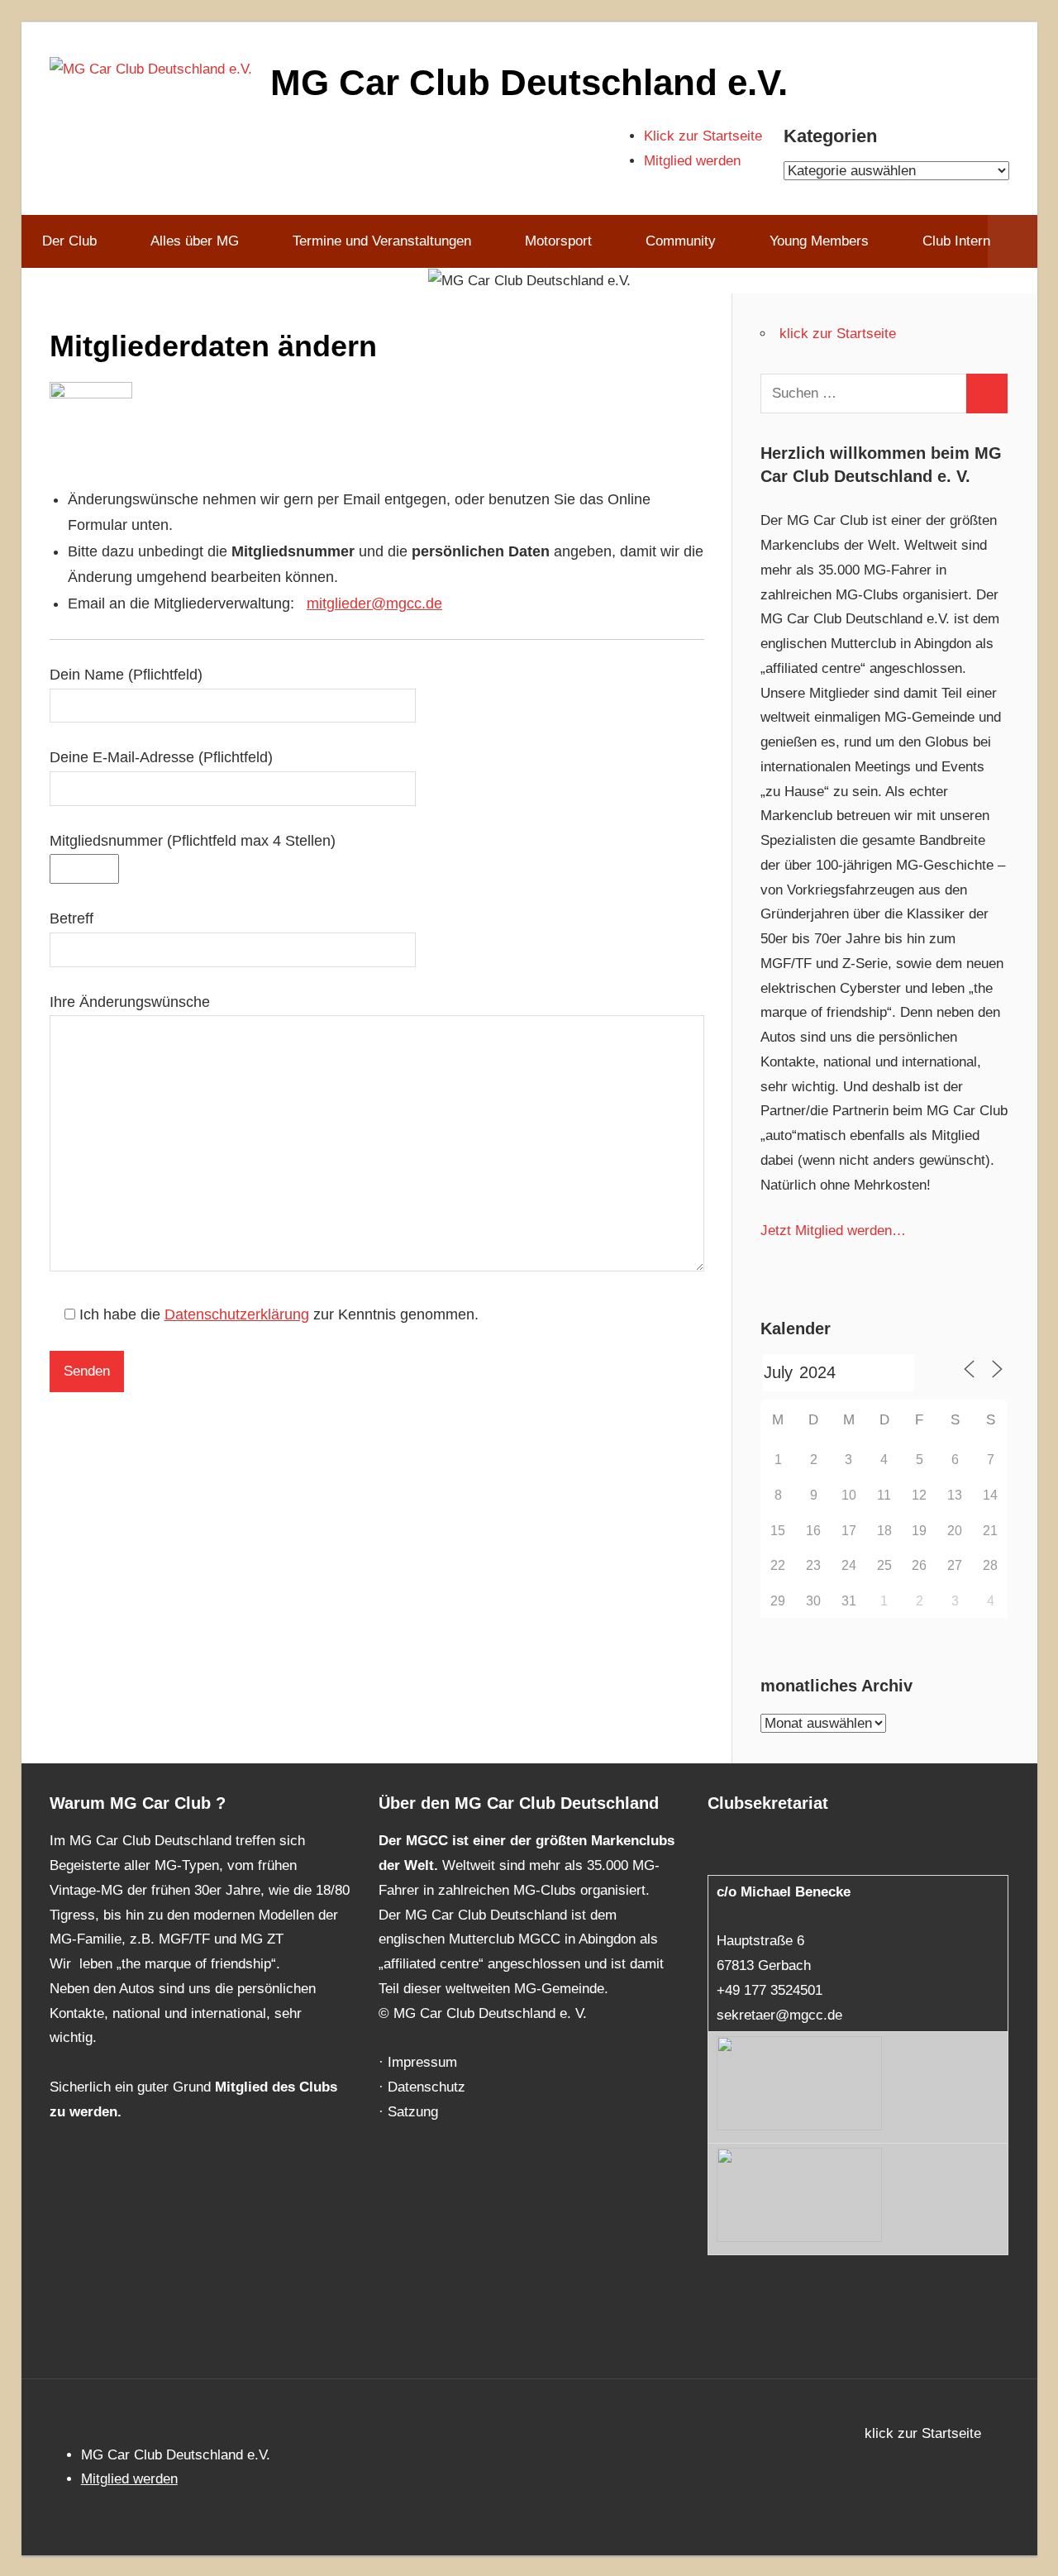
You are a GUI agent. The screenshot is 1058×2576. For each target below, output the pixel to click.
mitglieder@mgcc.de (374, 603)
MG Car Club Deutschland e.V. (529, 82)
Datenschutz (427, 2087)
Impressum (422, 2062)
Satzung (413, 2112)
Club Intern (956, 241)
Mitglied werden (692, 161)
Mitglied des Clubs (276, 2087)
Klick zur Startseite (703, 136)
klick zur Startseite (838, 334)
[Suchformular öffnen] (1012, 241)
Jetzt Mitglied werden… (833, 1231)
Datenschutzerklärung (237, 1314)
